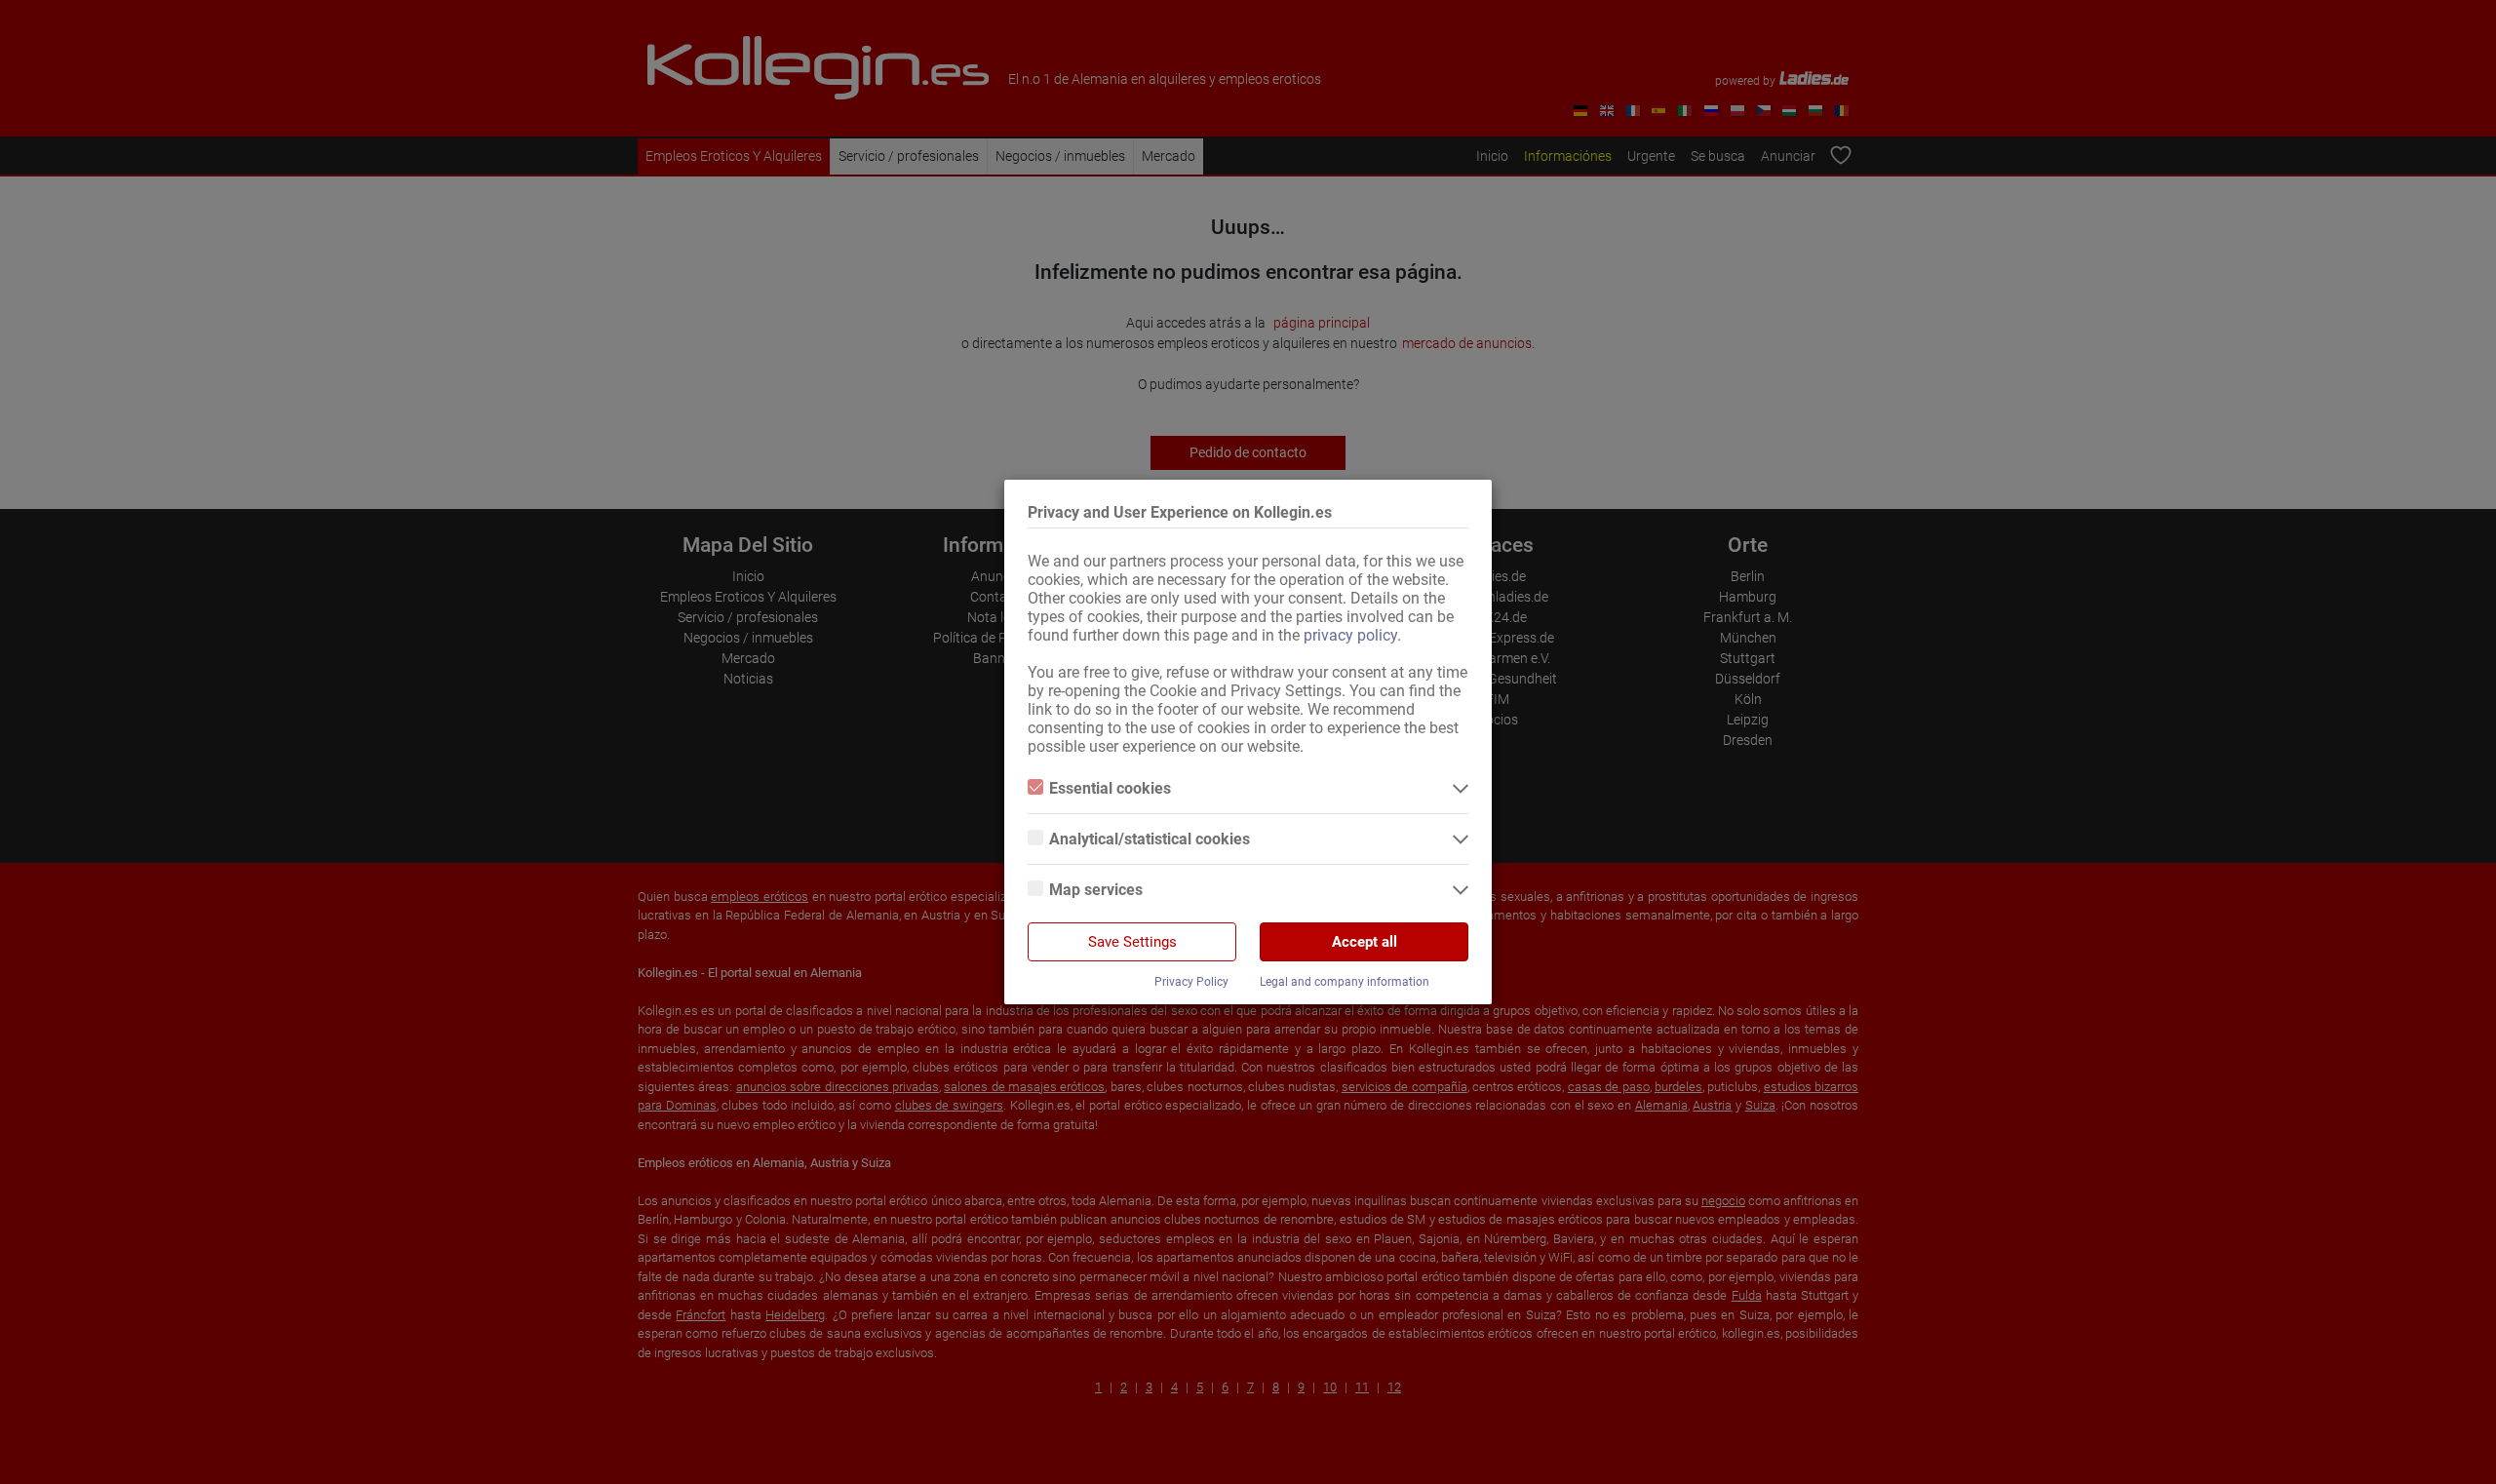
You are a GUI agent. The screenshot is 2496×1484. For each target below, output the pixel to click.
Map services (1096, 890)
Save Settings (1132, 942)
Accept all (1365, 942)
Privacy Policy (1191, 982)
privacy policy (1350, 635)
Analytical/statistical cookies (1150, 839)
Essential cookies (1110, 788)
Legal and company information (1345, 982)
